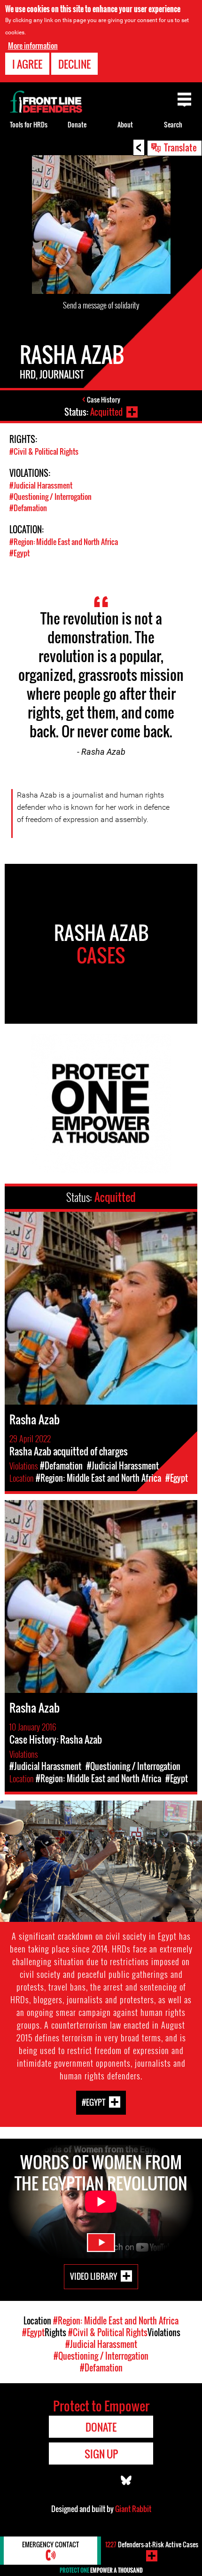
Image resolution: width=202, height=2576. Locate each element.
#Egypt (19, 553)
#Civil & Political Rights (44, 451)
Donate (77, 124)
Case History (104, 399)
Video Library (93, 2276)
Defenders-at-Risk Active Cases (152, 2544)
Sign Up (101, 2454)
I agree (27, 64)
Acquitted (106, 412)
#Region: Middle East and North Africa (64, 542)
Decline (74, 64)
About (125, 124)
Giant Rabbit (133, 2509)
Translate (180, 147)
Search (173, 124)
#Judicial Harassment (41, 485)
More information (33, 46)
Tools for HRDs (29, 124)
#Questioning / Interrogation (50, 497)
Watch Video (101, 2243)
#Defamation (28, 508)
